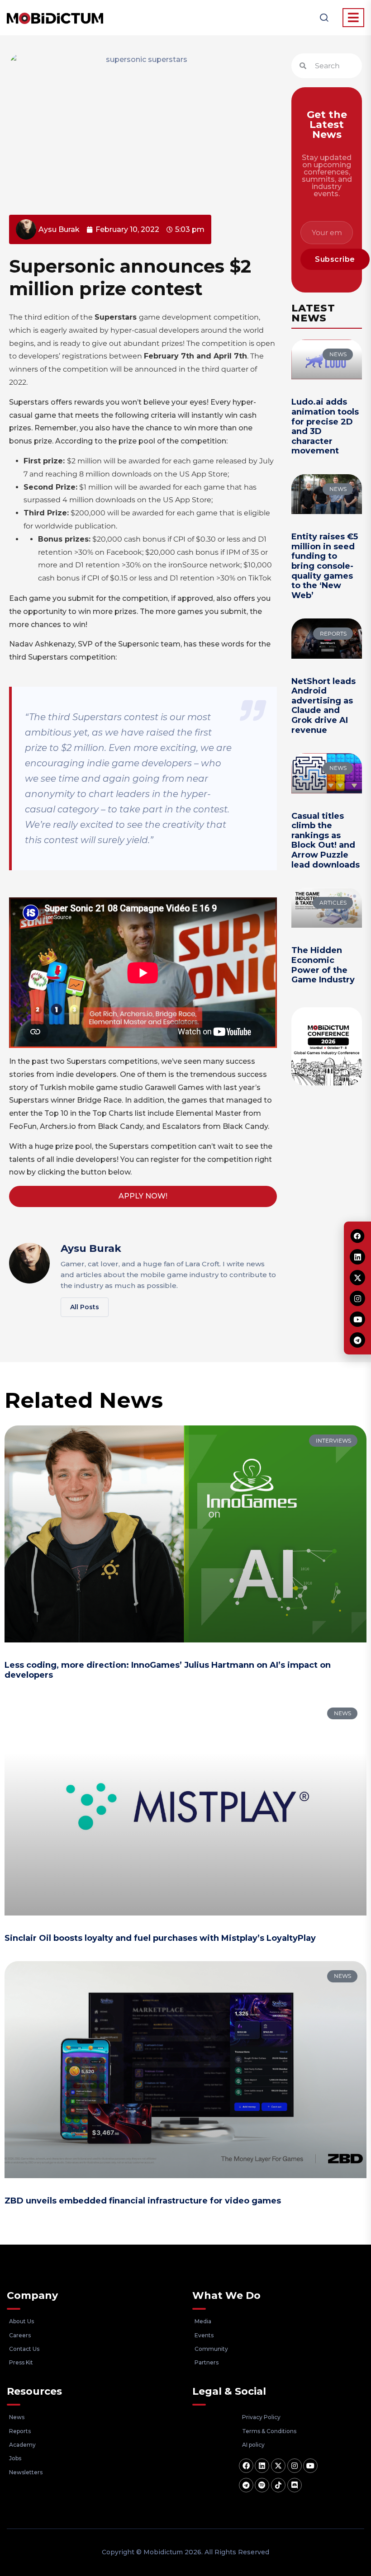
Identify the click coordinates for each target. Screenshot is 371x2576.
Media (203, 2321)
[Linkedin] (262, 2466)
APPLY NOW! (143, 1196)
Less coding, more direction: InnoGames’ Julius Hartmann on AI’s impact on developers (168, 1670)
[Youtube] (310, 2466)
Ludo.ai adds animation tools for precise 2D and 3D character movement (325, 426)
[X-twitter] (278, 2466)
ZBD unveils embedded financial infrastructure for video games (143, 2201)
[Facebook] (246, 2466)
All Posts (85, 1307)
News (17, 2417)
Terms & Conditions (269, 2431)
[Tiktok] (278, 2485)
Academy (22, 2445)
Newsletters (26, 2472)
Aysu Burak (91, 1248)
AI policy (253, 2445)
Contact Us (24, 2349)
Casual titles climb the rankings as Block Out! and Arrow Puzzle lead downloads (326, 840)
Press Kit (21, 2362)
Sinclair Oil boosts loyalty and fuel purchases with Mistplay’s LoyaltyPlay (160, 1938)
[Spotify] (262, 2485)
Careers (20, 2335)
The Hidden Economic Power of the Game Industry (323, 965)
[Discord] (295, 2485)
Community (211, 2349)
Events (204, 2335)
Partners (207, 2362)
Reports (20, 2431)
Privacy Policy (261, 2417)
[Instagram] (295, 2466)
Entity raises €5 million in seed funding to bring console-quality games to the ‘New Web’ (325, 566)
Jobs (15, 2458)
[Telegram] (246, 2485)
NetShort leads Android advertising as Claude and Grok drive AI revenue (323, 706)
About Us (21, 2321)
